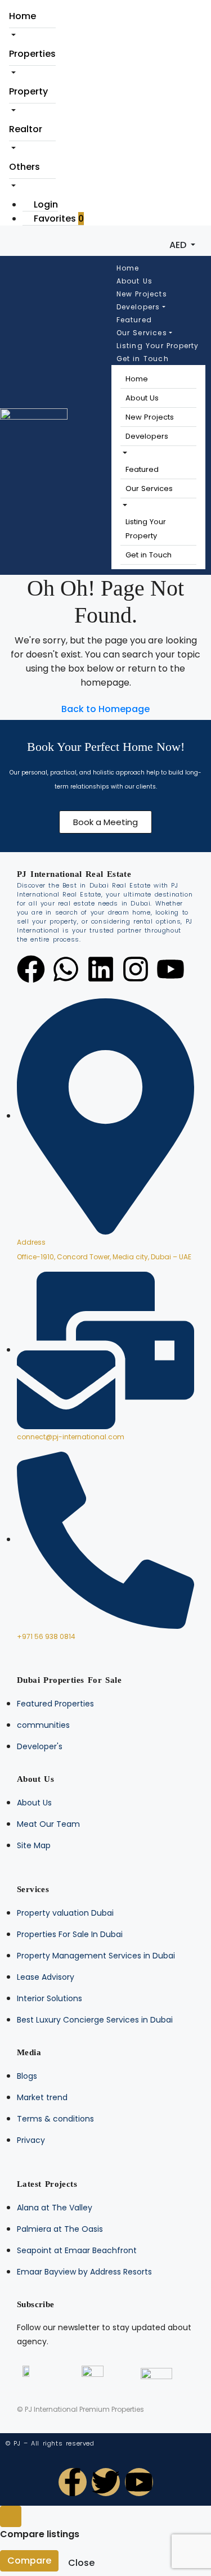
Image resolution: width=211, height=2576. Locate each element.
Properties (32, 54)
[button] (124, 453)
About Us (135, 281)
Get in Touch (143, 359)
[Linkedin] (101, 969)
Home (23, 16)
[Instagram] (136, 969)
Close (81, 2563)
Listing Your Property (158, 346)
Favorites (58, 219)
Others (24, 167)
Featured (134, 320)
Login (45, 204)
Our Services (142, 333)
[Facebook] (31, 969)
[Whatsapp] (66, 969)
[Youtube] (170, 969)
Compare (29, 2561)
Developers (138, 307)
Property (28, 91)
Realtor (26, 129)
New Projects (142, 294)
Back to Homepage (105, 709)
